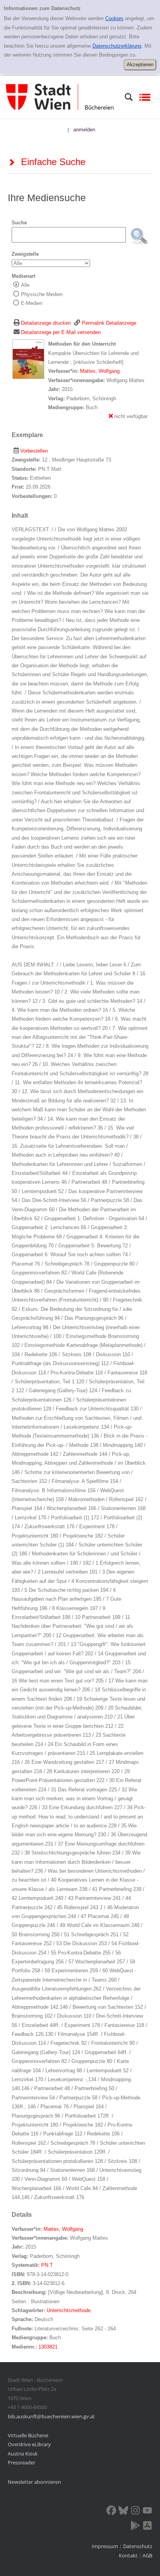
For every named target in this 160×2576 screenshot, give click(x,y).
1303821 (48, 2347)
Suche (19, 223)
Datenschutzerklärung (117, 46)
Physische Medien (42, 294)
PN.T (47, 2265)
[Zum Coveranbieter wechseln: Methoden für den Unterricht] (28, 359)
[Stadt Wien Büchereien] (60, 97)
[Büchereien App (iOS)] (147, 2527)
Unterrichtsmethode (69, 2310)
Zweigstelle (25, 254)
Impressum (105, 2546)
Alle (25, 285)
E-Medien (32, 303)
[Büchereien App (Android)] (135, 2527)
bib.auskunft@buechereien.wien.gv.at (51, 2416)
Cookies (114, 18)
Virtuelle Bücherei (28, 2435)
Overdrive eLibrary (29, 2444)
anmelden (84, 130)
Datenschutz (138, 2546)
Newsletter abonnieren (34, 2482)
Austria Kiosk (23, 2454)
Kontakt (128, 2555)
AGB (147, 2555)
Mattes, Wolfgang (100, 371)
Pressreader (22, 2462)
